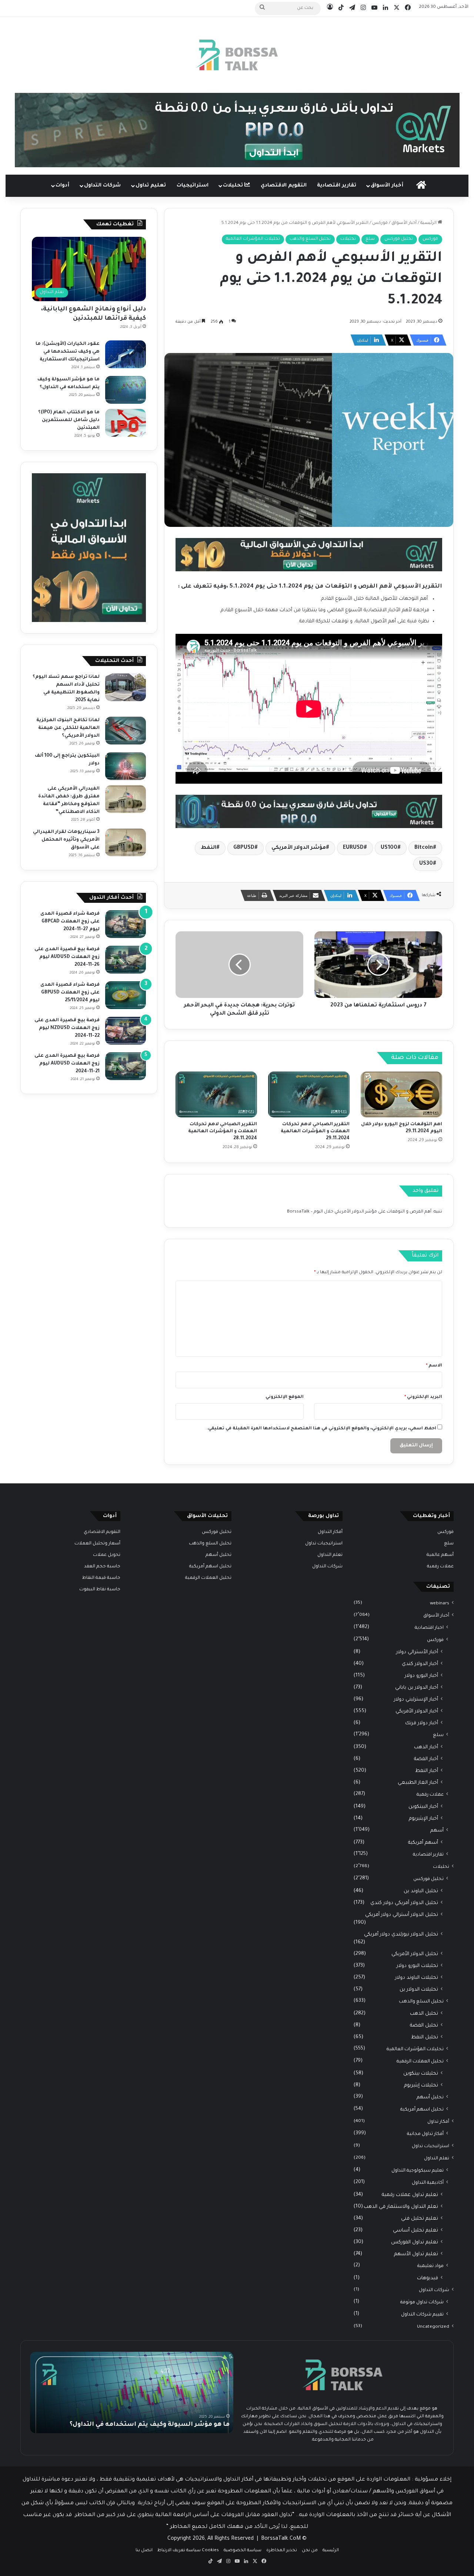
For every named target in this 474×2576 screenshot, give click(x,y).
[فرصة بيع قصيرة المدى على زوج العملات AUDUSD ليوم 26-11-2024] (126, 960)
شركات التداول (102, 186)
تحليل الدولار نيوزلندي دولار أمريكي (401, 1935)
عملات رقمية (440, 1567)
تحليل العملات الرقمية (420, 2062)
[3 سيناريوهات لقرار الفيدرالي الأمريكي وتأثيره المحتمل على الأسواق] (126, 842)
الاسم (434, 1366)
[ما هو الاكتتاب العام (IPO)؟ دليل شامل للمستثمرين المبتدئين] (126, 423)
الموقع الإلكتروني (285, 1397)
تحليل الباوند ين (421, 1891)
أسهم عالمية (440, 1555)
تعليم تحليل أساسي (415, 2231)
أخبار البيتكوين (423, 1807)
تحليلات (234, 186)
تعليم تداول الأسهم (416, 2254)
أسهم (437, 1831)
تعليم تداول (151, 186)
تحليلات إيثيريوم (421, 2086)
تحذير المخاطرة (282, 2551)
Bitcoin (424, 848)
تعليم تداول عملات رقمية (410, 2195)
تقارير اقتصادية (337, 186)
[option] (132, 2392)
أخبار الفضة (426, 1759)
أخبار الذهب (426, 1747)
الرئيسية (429, 223)
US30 (426, 864)
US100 (389, 848)
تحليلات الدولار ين (419, 1990)
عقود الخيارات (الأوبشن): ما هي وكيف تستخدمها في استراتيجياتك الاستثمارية (68, 352)
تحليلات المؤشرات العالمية (253, 239)
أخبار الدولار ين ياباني (417, 1688)
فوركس (380, 223)
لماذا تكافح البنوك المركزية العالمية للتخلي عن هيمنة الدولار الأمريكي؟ (68, 728)
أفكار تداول (438, 2122)
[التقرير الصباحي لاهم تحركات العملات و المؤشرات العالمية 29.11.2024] (309, 1094)
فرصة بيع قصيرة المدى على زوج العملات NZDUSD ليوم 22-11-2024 (67, 1028)
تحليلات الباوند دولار (417, 1978)
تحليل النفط (425, 2037)
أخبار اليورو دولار (421, 1676)
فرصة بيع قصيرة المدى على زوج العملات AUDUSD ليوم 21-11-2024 (67, 1064)
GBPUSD (244, 848)
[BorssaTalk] (237, 55)
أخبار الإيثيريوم (423, 1819)
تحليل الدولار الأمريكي (415, 1954)
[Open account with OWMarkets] (237, 130)
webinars (440, 1604)
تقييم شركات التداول (422, 2315)
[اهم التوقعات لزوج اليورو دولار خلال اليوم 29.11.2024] (401, 1094)
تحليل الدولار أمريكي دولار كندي (404, 1903)
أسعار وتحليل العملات (97, 1544)
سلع (370, 239)
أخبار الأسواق (387, 186)
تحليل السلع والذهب (310, 239)
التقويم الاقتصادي (284, 186)
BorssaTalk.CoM (281, 2539)
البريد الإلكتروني (423, 1397)
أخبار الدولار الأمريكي (417, 1711)
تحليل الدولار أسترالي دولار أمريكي (402, 1915)
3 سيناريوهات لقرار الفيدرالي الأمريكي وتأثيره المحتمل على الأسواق (66, 840)
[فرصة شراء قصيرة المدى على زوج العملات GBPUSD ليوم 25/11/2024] (126, 995)
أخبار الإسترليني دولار (416, 1700)
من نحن (310, 2551)
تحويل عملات (107, 1555)
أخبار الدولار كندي (420, 1664)
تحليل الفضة (424, 2026)
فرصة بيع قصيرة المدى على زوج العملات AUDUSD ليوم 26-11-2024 (67, 957)
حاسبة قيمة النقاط (101, 1578)
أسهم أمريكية (423, 1843)
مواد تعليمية (430, 2266)
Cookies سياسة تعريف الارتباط (188, 2551)
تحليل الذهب (424, 2014)
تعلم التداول (437, 2159)
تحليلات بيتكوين (421, 2074)
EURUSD (353, 848)
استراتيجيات (193, 186)
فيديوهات (428, 2278)
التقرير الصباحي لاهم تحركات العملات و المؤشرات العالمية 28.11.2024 (223, 1131)
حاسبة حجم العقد (102, 1567)
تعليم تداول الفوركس (415, 2242)
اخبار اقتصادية (429, 1628)
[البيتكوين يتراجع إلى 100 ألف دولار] (126, 766)
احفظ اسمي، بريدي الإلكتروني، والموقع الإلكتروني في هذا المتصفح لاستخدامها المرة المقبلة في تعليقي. (321, 1429)
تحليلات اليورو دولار (417, 1966)
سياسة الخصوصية (243, 2551)
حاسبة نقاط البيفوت (100, 1590)
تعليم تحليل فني (420, 2219)
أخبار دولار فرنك (422, 1723)
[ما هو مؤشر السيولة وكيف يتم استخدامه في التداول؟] (126, 390)
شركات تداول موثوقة (422, 2303)
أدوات (62, 186)
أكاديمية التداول (428, 2183)
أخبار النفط (427, 1771)
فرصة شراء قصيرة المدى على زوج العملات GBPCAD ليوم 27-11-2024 (70, 922)
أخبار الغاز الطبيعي (418, 1783)
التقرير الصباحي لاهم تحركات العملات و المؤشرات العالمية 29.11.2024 (315, 1131)
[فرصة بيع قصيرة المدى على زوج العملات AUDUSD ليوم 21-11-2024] (126, 1066)
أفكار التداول (330, 1532)
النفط (208, 848)
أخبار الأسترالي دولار (417, 1652)
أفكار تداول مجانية (425, 2134)
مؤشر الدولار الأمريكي (299, 848)
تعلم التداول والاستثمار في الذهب (401, 2207)
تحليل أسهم (430, 2098)
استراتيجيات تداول (430, 2146)
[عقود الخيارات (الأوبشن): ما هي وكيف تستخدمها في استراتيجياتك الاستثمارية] (126, 354)
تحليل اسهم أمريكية (422, 2110)
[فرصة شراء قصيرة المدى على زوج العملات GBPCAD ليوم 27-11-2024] (126, 924)
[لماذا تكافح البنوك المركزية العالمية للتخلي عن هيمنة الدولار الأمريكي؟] (126, 731)
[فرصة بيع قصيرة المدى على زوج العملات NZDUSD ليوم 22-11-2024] (126, 1031)
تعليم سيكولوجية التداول (418, 2171)
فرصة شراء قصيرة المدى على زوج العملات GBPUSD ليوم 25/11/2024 (70, 993)
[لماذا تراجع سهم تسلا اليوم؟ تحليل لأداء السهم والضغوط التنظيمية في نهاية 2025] (126, 687)
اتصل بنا (144, 2551)
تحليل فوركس (399, 239)
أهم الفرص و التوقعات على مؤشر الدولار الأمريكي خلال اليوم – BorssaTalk (359, 1212)
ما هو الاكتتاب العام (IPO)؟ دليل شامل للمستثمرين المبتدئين (69, 420)
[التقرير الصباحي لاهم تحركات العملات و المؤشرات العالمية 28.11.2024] (216, 1094)
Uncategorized (433, 2327)
